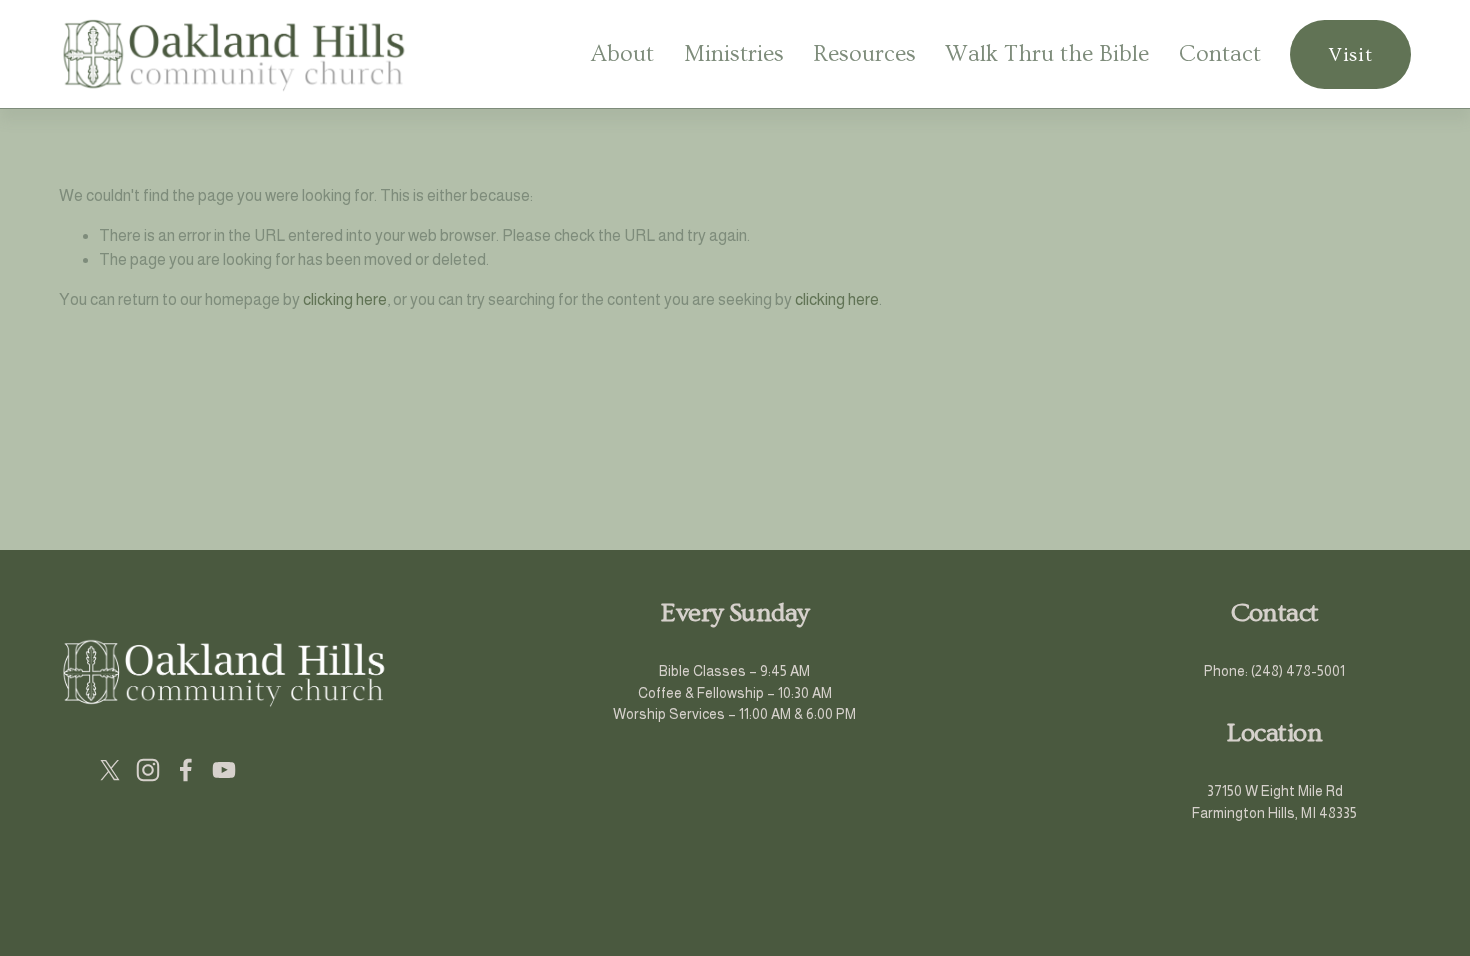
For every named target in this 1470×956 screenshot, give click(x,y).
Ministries (734, 54)
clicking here (345, 299)
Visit (1350, 55)
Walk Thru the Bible (1047, 54)
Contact (1220, 54)
